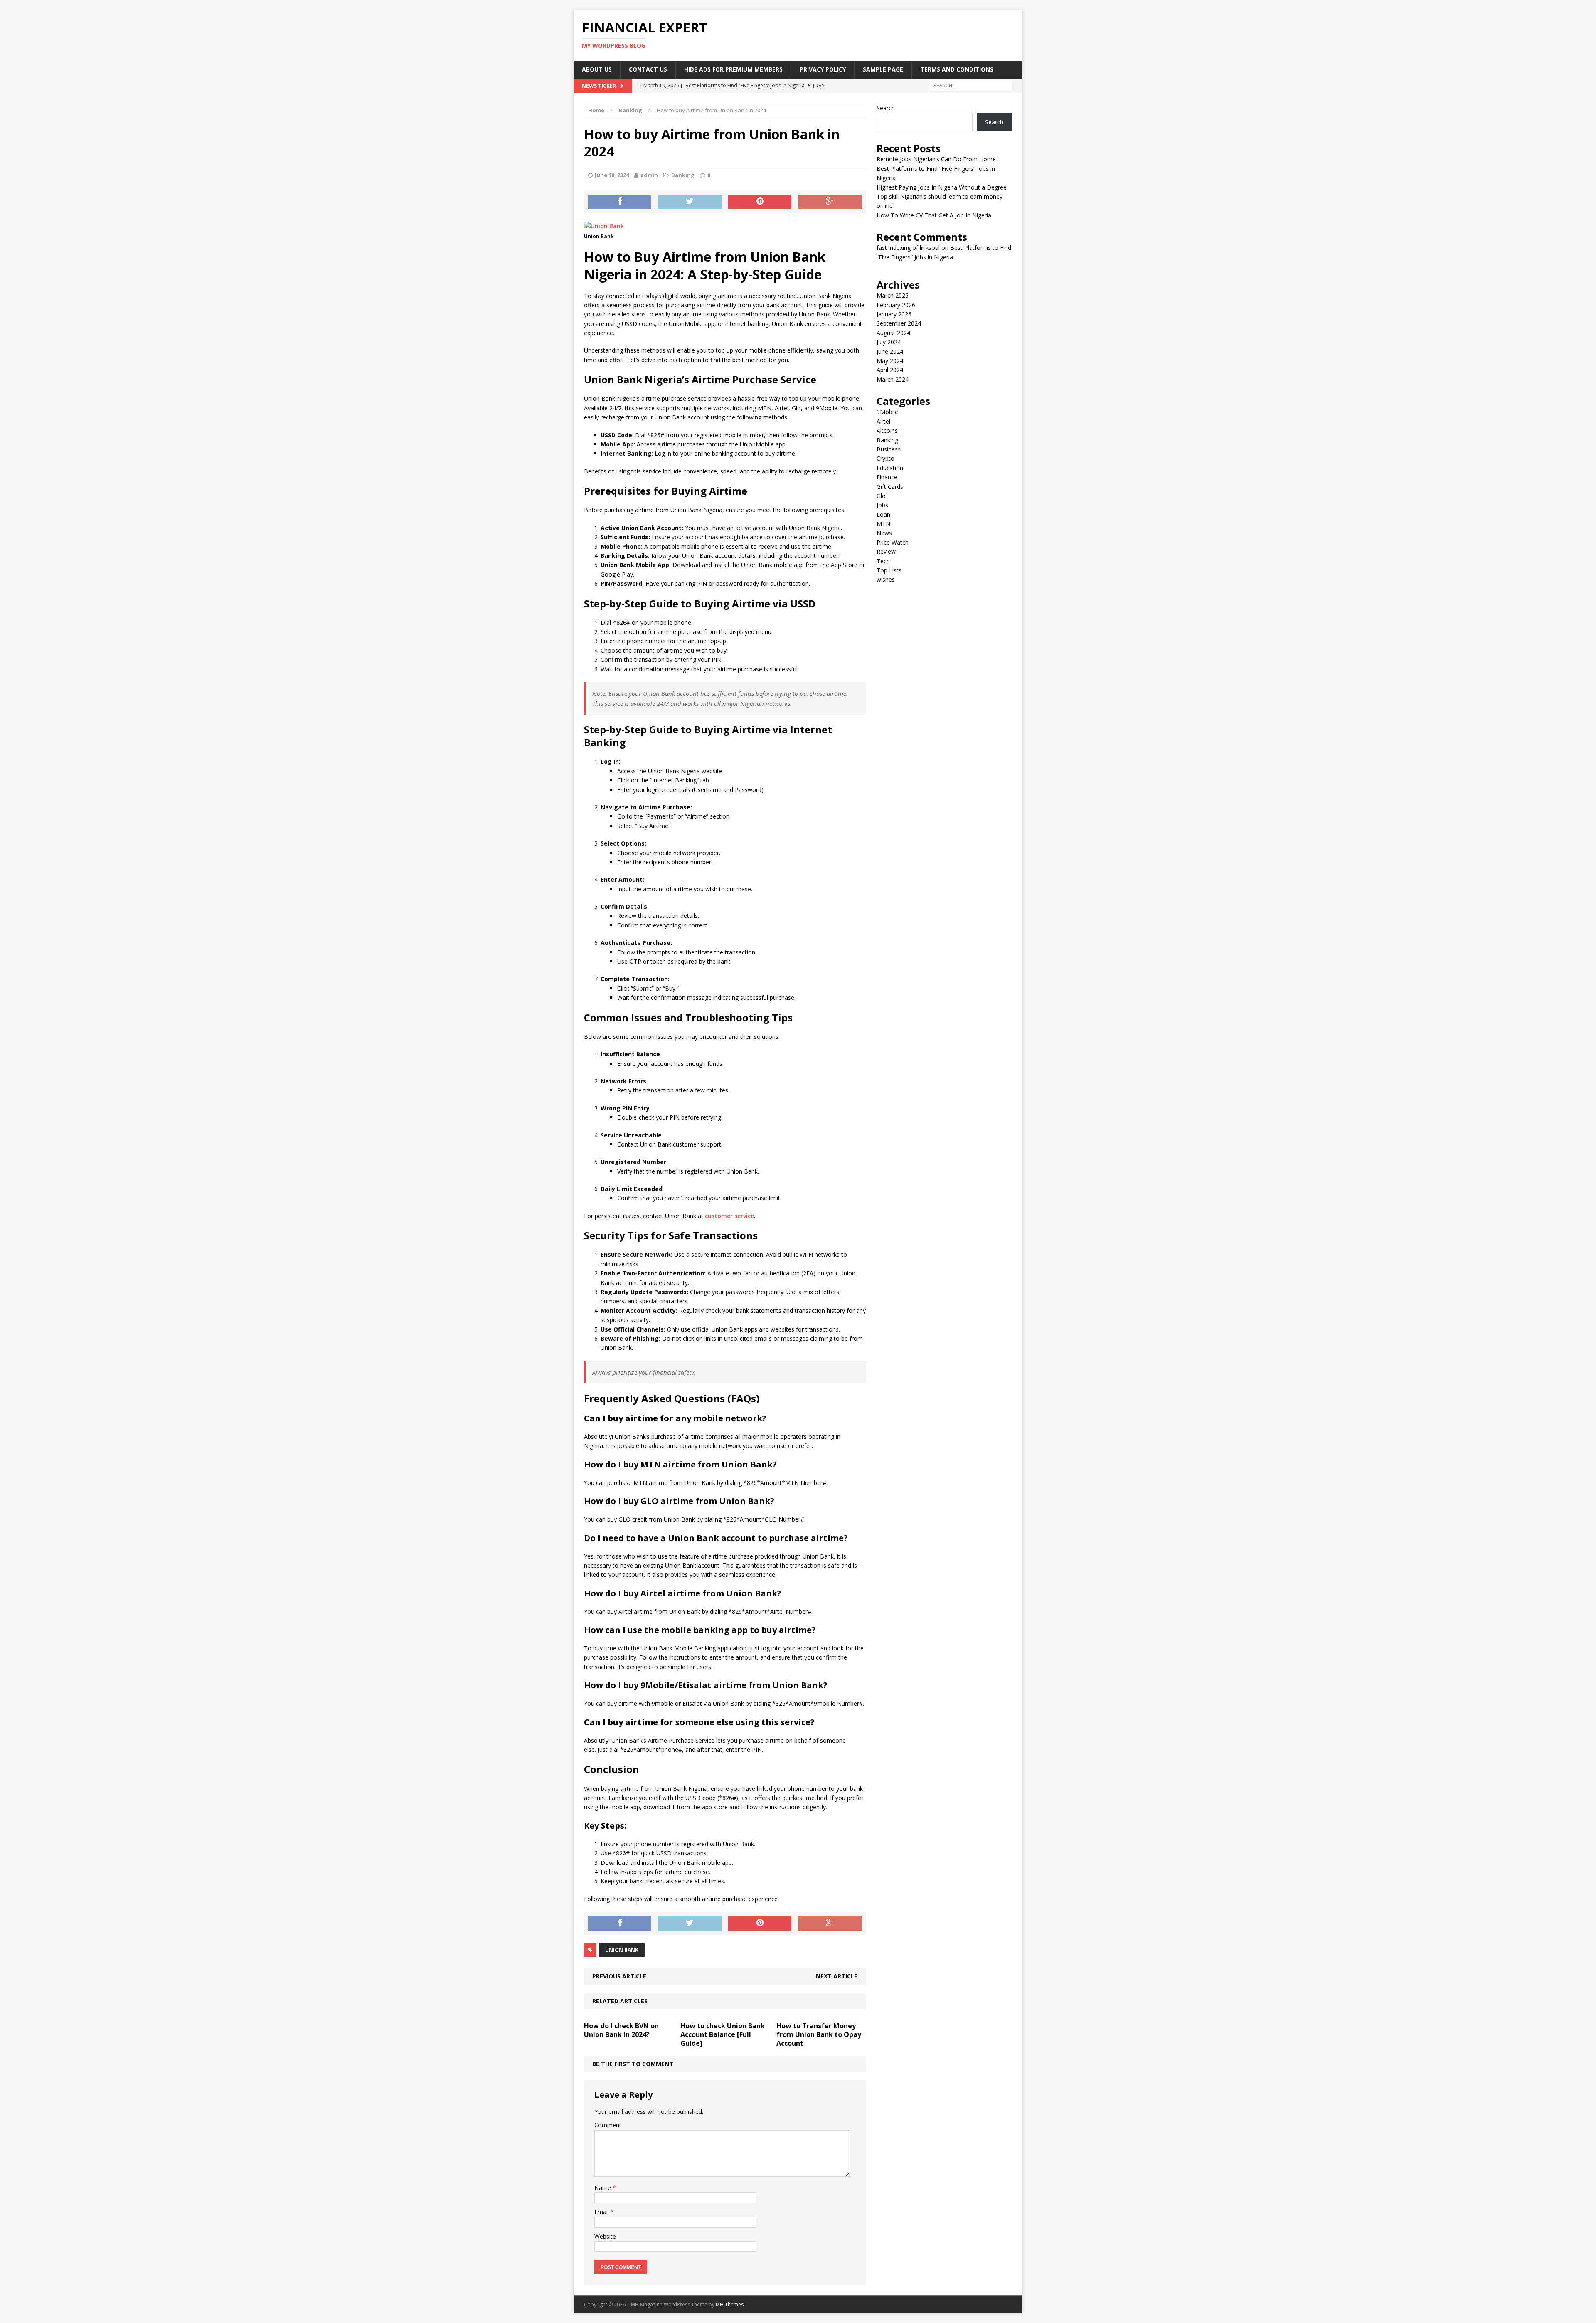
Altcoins (887, 430)
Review (886, 551)
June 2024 (890, 351)
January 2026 (894, 314)
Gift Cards (890, 487)
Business (889, 449)
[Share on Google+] (830, 202)
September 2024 (899, 323)
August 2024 (893, 333)
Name (603, 2188)
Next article (837, 1976)
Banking (683, 175)
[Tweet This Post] (690, 202)
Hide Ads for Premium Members (733, 69)
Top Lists (889, 570)
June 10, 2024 (612, 175)
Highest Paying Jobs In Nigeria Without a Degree (942, 187)
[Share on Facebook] (620, 202)
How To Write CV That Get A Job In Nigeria (934, 215)
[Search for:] (970, 85)
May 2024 (890, 361)
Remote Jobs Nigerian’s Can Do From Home (936, 159)
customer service (729, 1216)
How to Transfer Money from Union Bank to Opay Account (819, 2034)
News (884, 533)
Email (602, 2212)
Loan (883, 514)
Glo (881, 496)
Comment (608, 2125)
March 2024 (893, 379)
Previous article (619, 1976)
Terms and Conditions (957, 69)
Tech (883, 561)
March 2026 (893, 295)
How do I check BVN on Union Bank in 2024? (621, 2030)
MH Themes (730, 2305)
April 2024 (890, 370)
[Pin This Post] (760, 202)
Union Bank (622, 1950)
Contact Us (648, 69)
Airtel (883, 421)
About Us (597, 69)
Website (605, 2236)
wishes (886, 579)
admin (649, 175)
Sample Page (883, 69)
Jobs (882, 505)
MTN (883, 524)
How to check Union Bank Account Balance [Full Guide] (723, 2034)
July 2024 (889, 342)
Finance (887, 477)
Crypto (885, 458)
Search (886, 108)
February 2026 (896, 305)
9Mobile (887, 412)
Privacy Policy (823, 69)
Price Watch (893, 542)
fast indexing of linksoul (908, 248)
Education (890, 468)
